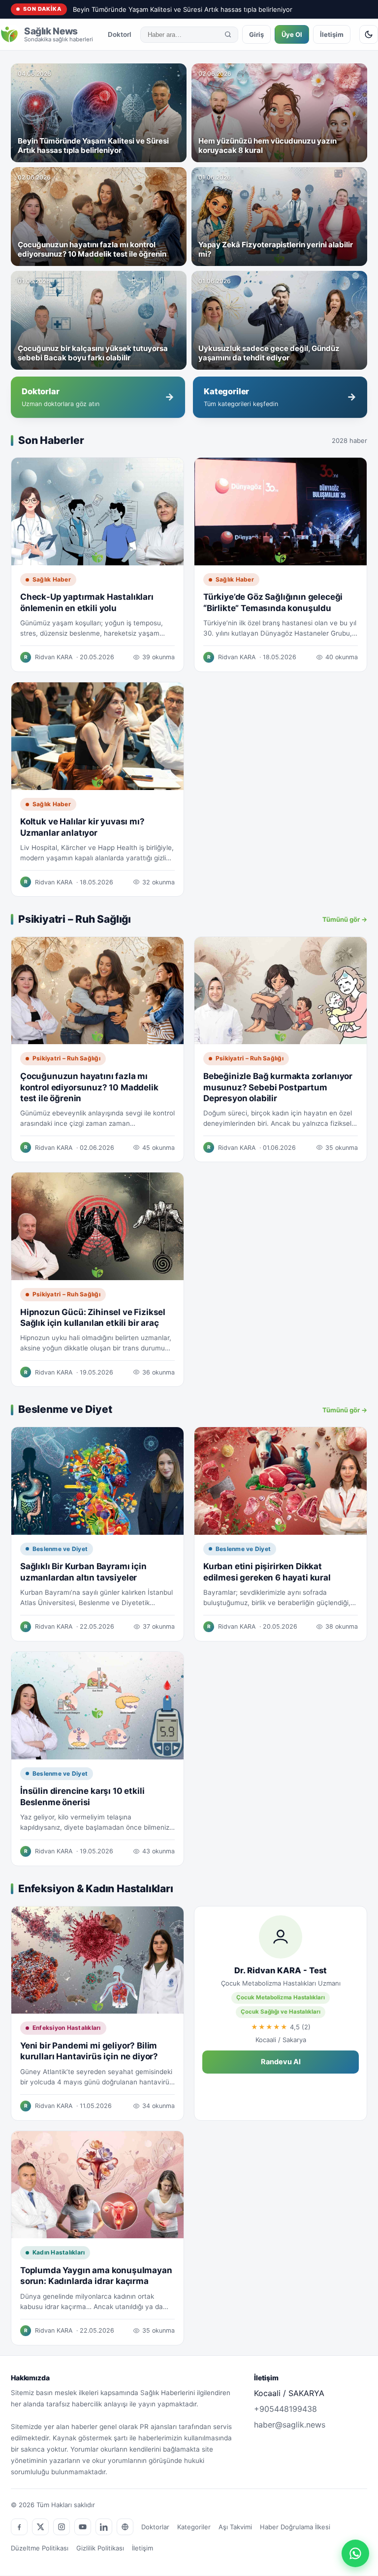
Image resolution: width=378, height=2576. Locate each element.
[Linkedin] (104, 2527)
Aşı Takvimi (235, 2527)
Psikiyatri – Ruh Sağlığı (66, 1058)
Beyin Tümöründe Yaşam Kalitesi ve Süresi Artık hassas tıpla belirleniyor (183, 9)
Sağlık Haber (52, 579)
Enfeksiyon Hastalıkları (67, 2028)
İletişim (332, 34)
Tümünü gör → (345, 919)
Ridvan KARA (54, 657)
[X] (40, 2527)
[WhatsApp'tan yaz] (355, 2553)
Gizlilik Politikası (100, 2548)
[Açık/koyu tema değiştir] (369, 34)
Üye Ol (292, 34)
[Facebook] (19, 2527)
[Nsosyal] (125, 2527)
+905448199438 (285, 2409)
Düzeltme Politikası (40, 2548)
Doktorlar (123, 34)
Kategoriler (194, 2527)
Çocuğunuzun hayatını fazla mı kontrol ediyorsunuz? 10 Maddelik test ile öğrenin (89, 1087)
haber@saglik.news (290, 2425)
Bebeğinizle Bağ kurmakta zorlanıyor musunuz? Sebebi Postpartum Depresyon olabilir (278, 1087)
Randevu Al (281, 2062)
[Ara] (228, 34)
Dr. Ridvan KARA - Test (281, 1970)
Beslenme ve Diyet (60, 1549)
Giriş (256, 34)
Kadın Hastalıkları (59, 2252)
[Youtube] (83, 2527)
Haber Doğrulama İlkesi (295, 2527)
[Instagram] (62, 2527)
